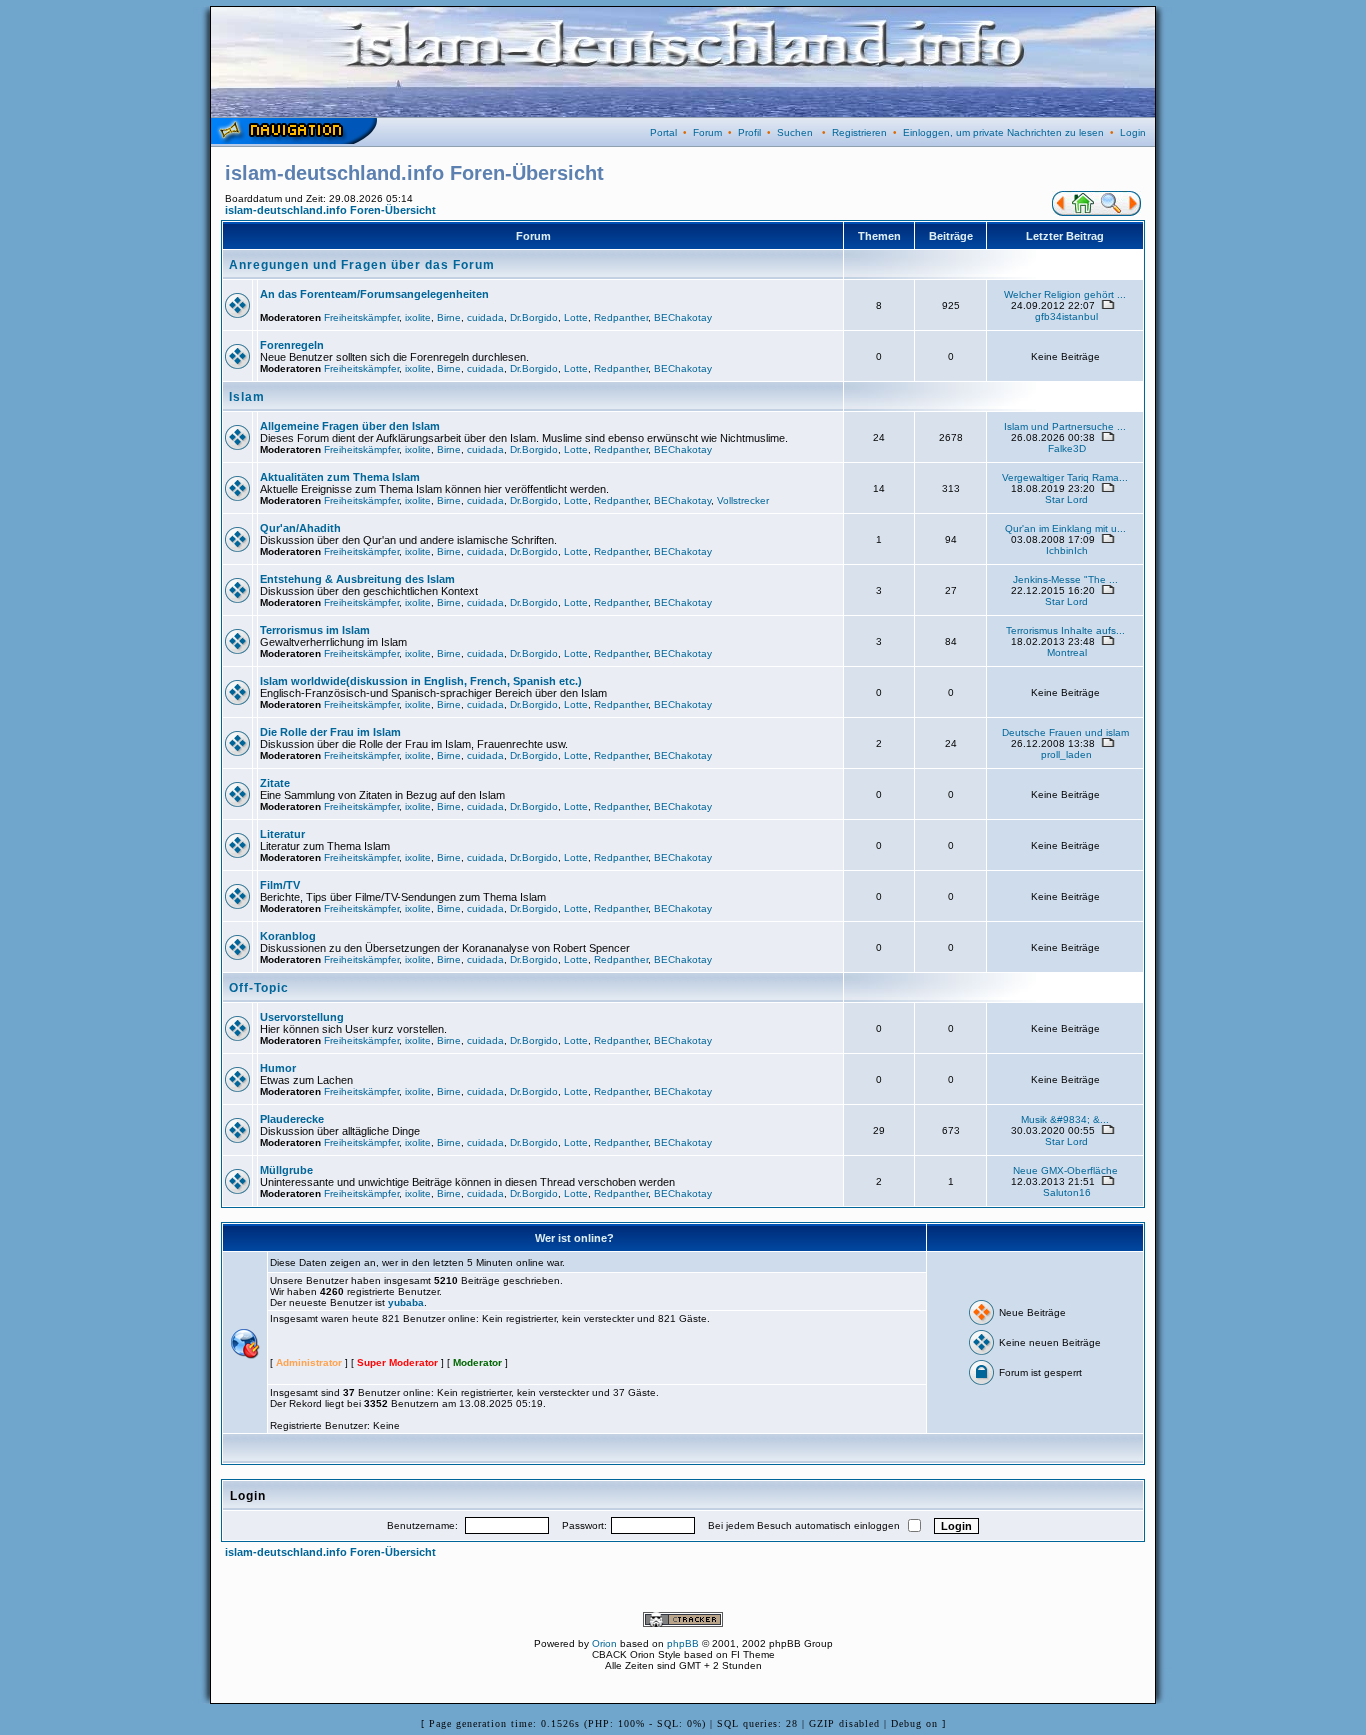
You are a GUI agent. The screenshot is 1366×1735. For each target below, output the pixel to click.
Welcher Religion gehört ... (1065, 294)
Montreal (1067, 652)
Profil (749, 132)
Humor (278, 1068)
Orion (604, 1643)
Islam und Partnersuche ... (1065, 426)
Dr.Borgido (534, 317)
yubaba (406, 1302)
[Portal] (1059, 212)
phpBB (683, 1643)
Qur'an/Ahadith (300, 528)
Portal (663, 132)
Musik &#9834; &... (1065, 1119)
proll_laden (1066, 754)
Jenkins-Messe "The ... (1065, 579)
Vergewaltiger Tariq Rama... (1065, 477)
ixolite (418, 317)
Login (1133, 132)
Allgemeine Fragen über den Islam (350, 426)
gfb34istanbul (1066, 316)
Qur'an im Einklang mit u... (1065, 528)
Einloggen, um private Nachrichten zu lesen (1003, 132)
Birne (449, 317)
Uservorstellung (302, 1017)
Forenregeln (292, 345)
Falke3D (1067, 448)
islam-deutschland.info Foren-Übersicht (330, 210)
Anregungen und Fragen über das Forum (362, 265)
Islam (247, 397)
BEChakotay (683, 317)
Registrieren (859, 132)
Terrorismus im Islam (315, 630)
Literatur (282, 834)
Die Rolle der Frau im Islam (330, 732)
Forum (707, 132)
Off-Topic (259, 988)
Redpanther (621, 317)
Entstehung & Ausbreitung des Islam (357, 579)
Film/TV (280, 885)
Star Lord (1066, 499)
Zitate (275, 783)
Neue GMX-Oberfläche (1065, 1170)
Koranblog (288, 936)
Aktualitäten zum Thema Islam (340, 477)
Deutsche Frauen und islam (1065, 732)
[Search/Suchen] (1111, 212)
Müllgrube (286, 1170)
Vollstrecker (743, 500)
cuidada (485, 317)
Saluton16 (1067, 1192)
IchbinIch (1067, 550)
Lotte (576, 317)
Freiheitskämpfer (361, 317)
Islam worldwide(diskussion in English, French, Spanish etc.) (421, 681)
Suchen (795, 132)
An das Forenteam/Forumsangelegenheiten (374, 294)
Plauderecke (292, 1119)
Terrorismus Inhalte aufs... (1065, 630)
